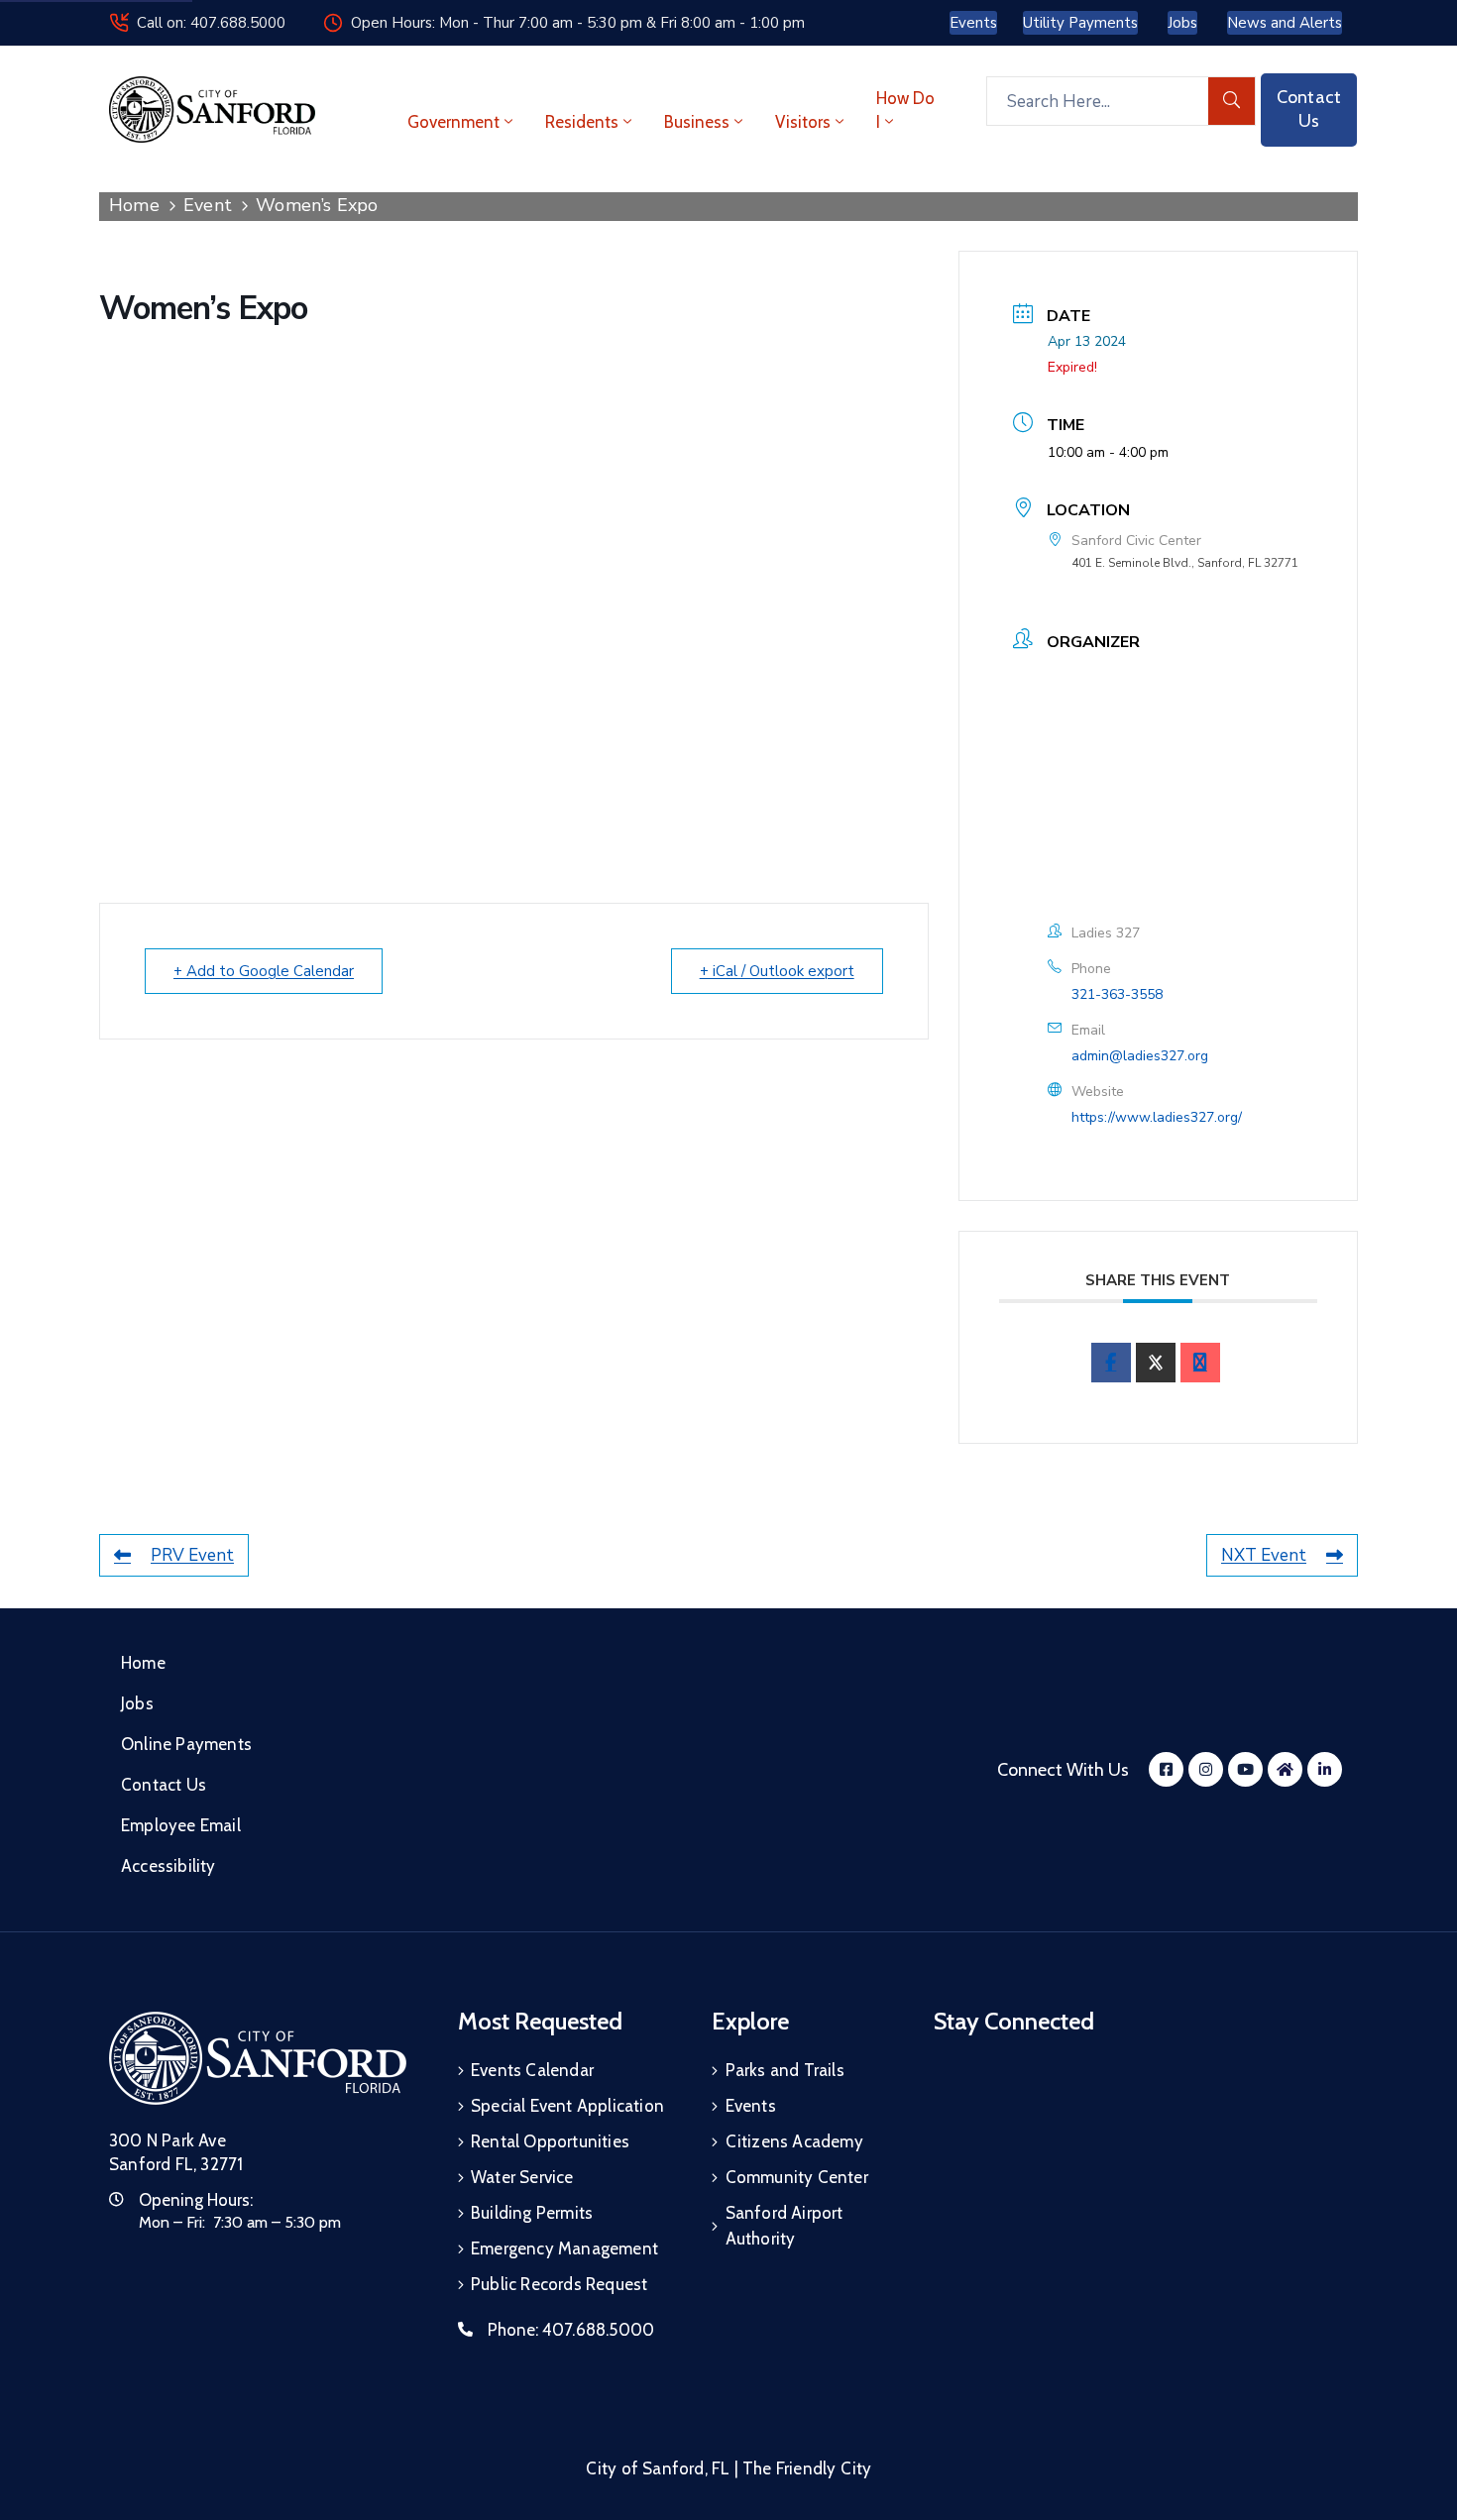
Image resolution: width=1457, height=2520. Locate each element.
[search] (1232, 101)
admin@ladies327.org (1140, 1056)
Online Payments (186, 1744)
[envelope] (1200, 1363)
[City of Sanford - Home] (212, 110)
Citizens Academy (794, 2141)
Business (697, 122)
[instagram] (1206, 1769)
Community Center (797, 2177)
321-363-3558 (1117, 994)
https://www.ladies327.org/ (1157, 1117)
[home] (1285, 1769)
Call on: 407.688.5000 (211, 23)
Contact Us (164, 1785)
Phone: (571, 2330)
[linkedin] (1325, 1769)
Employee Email (181, 1825)
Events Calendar (532, 2070)
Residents (582, 122)
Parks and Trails (785, 2070)
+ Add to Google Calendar (264, 971)
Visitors (803, 122)
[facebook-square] (1166, 1769)
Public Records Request (559, 2284)
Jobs (137, 1703)
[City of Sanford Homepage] (258, 2058)
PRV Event (192, 1555)
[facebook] (1111, 1363)
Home (134, 205)
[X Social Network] (1156, 1363)
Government (453, 122)
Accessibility (168, 1866)
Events (751, 2106)
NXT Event (1264, 1555)
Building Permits (532, 2213)
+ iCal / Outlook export (777, 971)
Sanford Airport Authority (785, 2226)
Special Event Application (567, 2106)
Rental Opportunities (550, 2141)
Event (208, 205)
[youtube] (1245, 1769)
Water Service (522, 2177)
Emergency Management (564, 2248)
